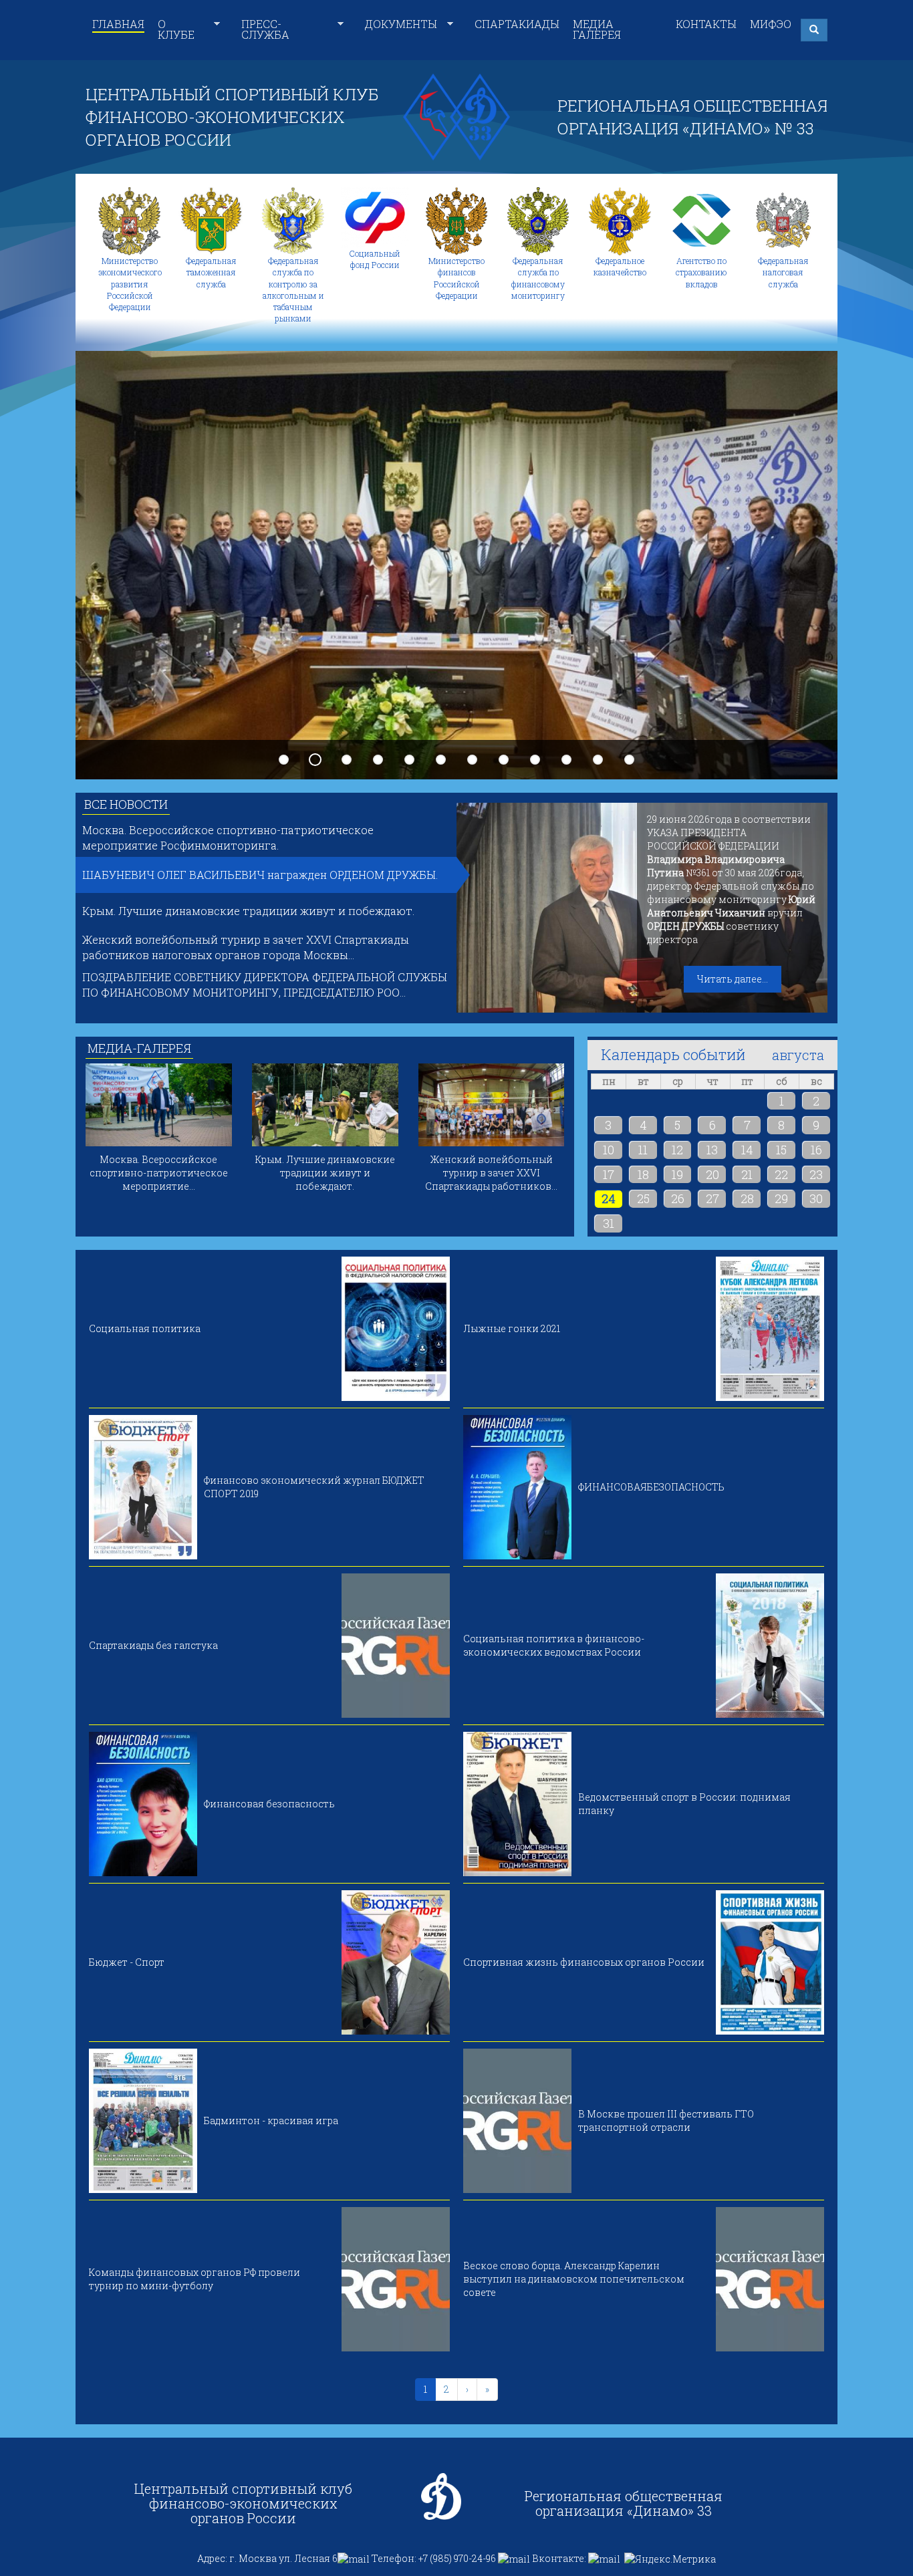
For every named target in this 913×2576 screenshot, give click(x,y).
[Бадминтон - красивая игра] (143, 2121)
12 (629, 760)
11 (598, 760)
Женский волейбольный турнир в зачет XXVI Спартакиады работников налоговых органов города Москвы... (246, 947)
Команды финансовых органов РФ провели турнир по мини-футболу (194, 2279)
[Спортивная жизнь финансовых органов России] (770, 1962)
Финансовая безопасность (269, 1804)
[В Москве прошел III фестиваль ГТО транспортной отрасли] (517, 2121)
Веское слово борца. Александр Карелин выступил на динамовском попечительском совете (574, 2279)
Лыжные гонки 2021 (512, 1328)
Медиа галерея (597, 29)
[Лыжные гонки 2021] (770, 1329)
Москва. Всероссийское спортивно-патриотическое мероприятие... (159, 1173)
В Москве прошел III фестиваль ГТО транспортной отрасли (666, 2120)
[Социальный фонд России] (375, 218)
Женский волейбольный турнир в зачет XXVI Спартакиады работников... (491, 1173)
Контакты (706, 24)
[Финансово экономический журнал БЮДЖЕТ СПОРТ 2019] (143, 1487)
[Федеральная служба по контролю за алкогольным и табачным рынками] (293, 221)
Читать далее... (733, 979)
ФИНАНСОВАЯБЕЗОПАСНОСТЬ (651, 1487)
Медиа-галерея (139, 1048)
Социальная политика (145, 1328)
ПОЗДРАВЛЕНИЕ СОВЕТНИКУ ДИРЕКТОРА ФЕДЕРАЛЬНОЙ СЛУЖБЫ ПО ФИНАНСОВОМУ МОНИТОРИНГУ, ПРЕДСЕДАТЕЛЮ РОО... (265, 985)
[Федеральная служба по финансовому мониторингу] (538, 221)
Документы (401, 24)
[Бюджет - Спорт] (396, 1962)
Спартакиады (517, 24)
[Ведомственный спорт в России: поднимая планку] (517, 1804)
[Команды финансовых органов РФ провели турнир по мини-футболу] (396, 2279)
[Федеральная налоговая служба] (783, 221)
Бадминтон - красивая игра (271, 2120)
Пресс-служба (265, 29)
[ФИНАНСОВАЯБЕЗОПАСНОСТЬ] (517, 1487)
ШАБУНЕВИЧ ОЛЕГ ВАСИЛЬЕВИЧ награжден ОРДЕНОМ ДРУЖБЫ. (260, 875)
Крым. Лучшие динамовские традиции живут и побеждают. (248, 911)
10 (566, 760)
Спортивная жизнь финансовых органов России (584, 1962)
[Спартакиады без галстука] (396, 1646)
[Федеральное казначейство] (620, 221)
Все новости (126, 804)
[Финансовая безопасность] (143, 1804)
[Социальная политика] (396, 1329)
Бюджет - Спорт (127, 1962)
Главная (118, 24)
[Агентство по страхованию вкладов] (702, 221)
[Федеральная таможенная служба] (211, 221)
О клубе (176, 29)
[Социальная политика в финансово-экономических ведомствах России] (770, 1646)
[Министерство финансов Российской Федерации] (456, 221)
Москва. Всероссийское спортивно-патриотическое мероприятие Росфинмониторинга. (228, 838)
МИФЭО (771, 24)
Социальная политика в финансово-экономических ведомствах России (554, 1645)
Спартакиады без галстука (153, 1645)
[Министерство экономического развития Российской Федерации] (130, 221)
